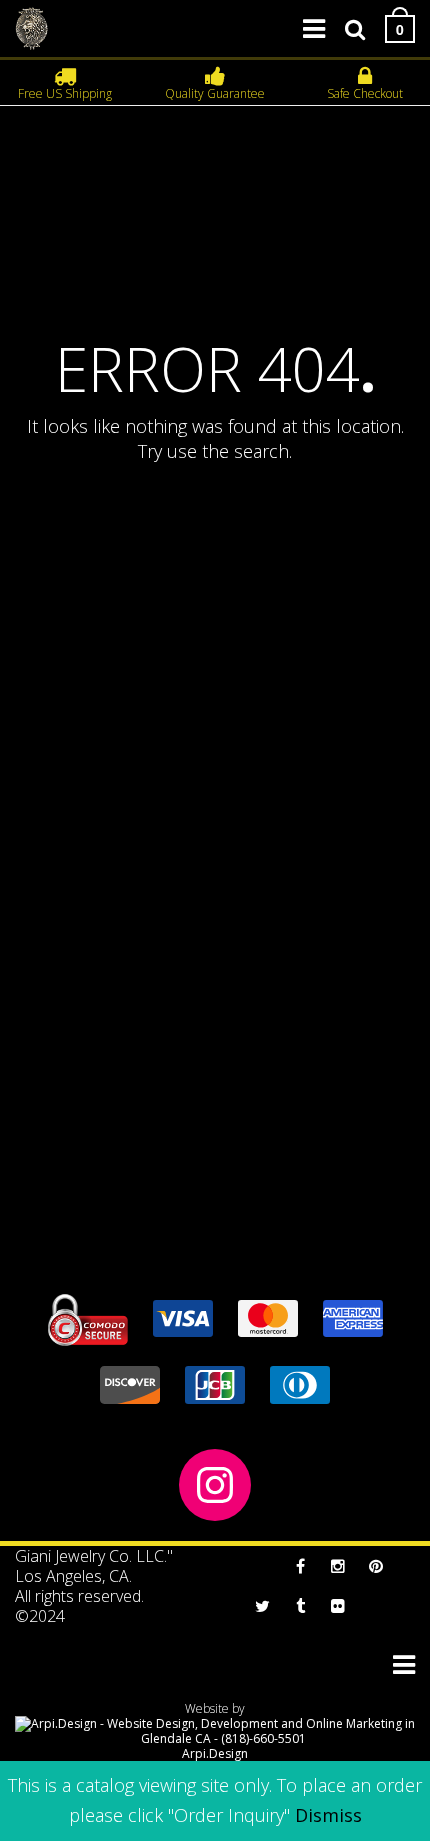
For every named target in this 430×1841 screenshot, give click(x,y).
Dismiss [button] (328, 1815)
